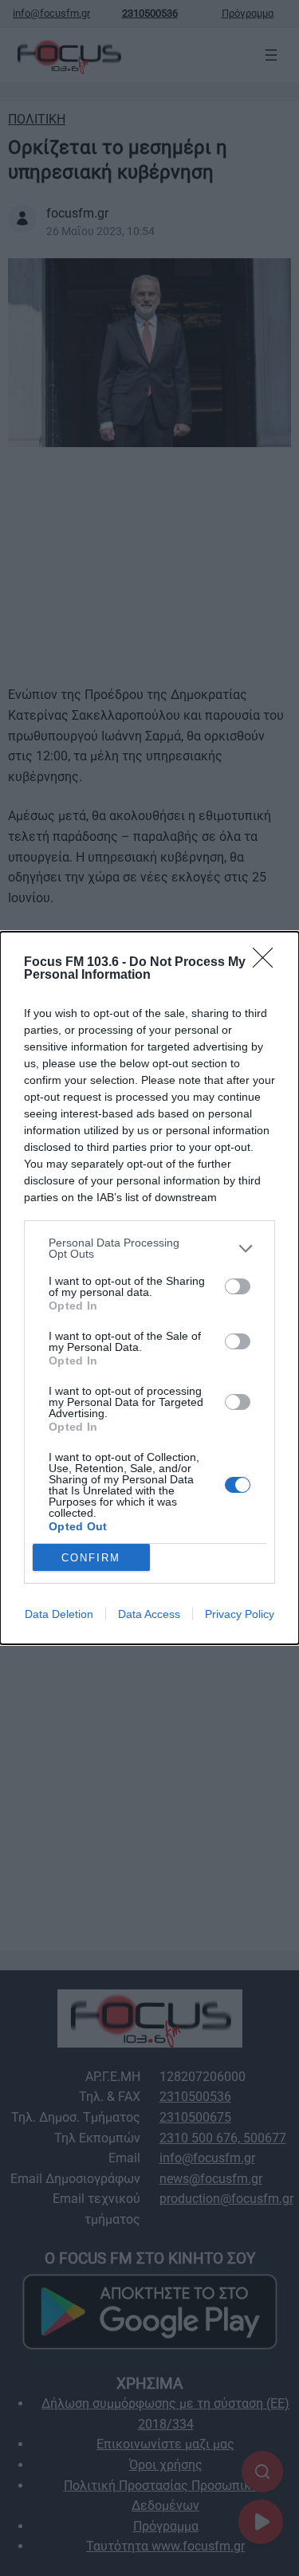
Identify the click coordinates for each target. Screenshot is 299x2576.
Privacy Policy (240, 1614)
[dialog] (149, 1288)
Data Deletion (59, 1614)
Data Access (149, 1614)
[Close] (268, 963)
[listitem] (149, 1248)
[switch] (238, 1286)
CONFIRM (91, 1558)
